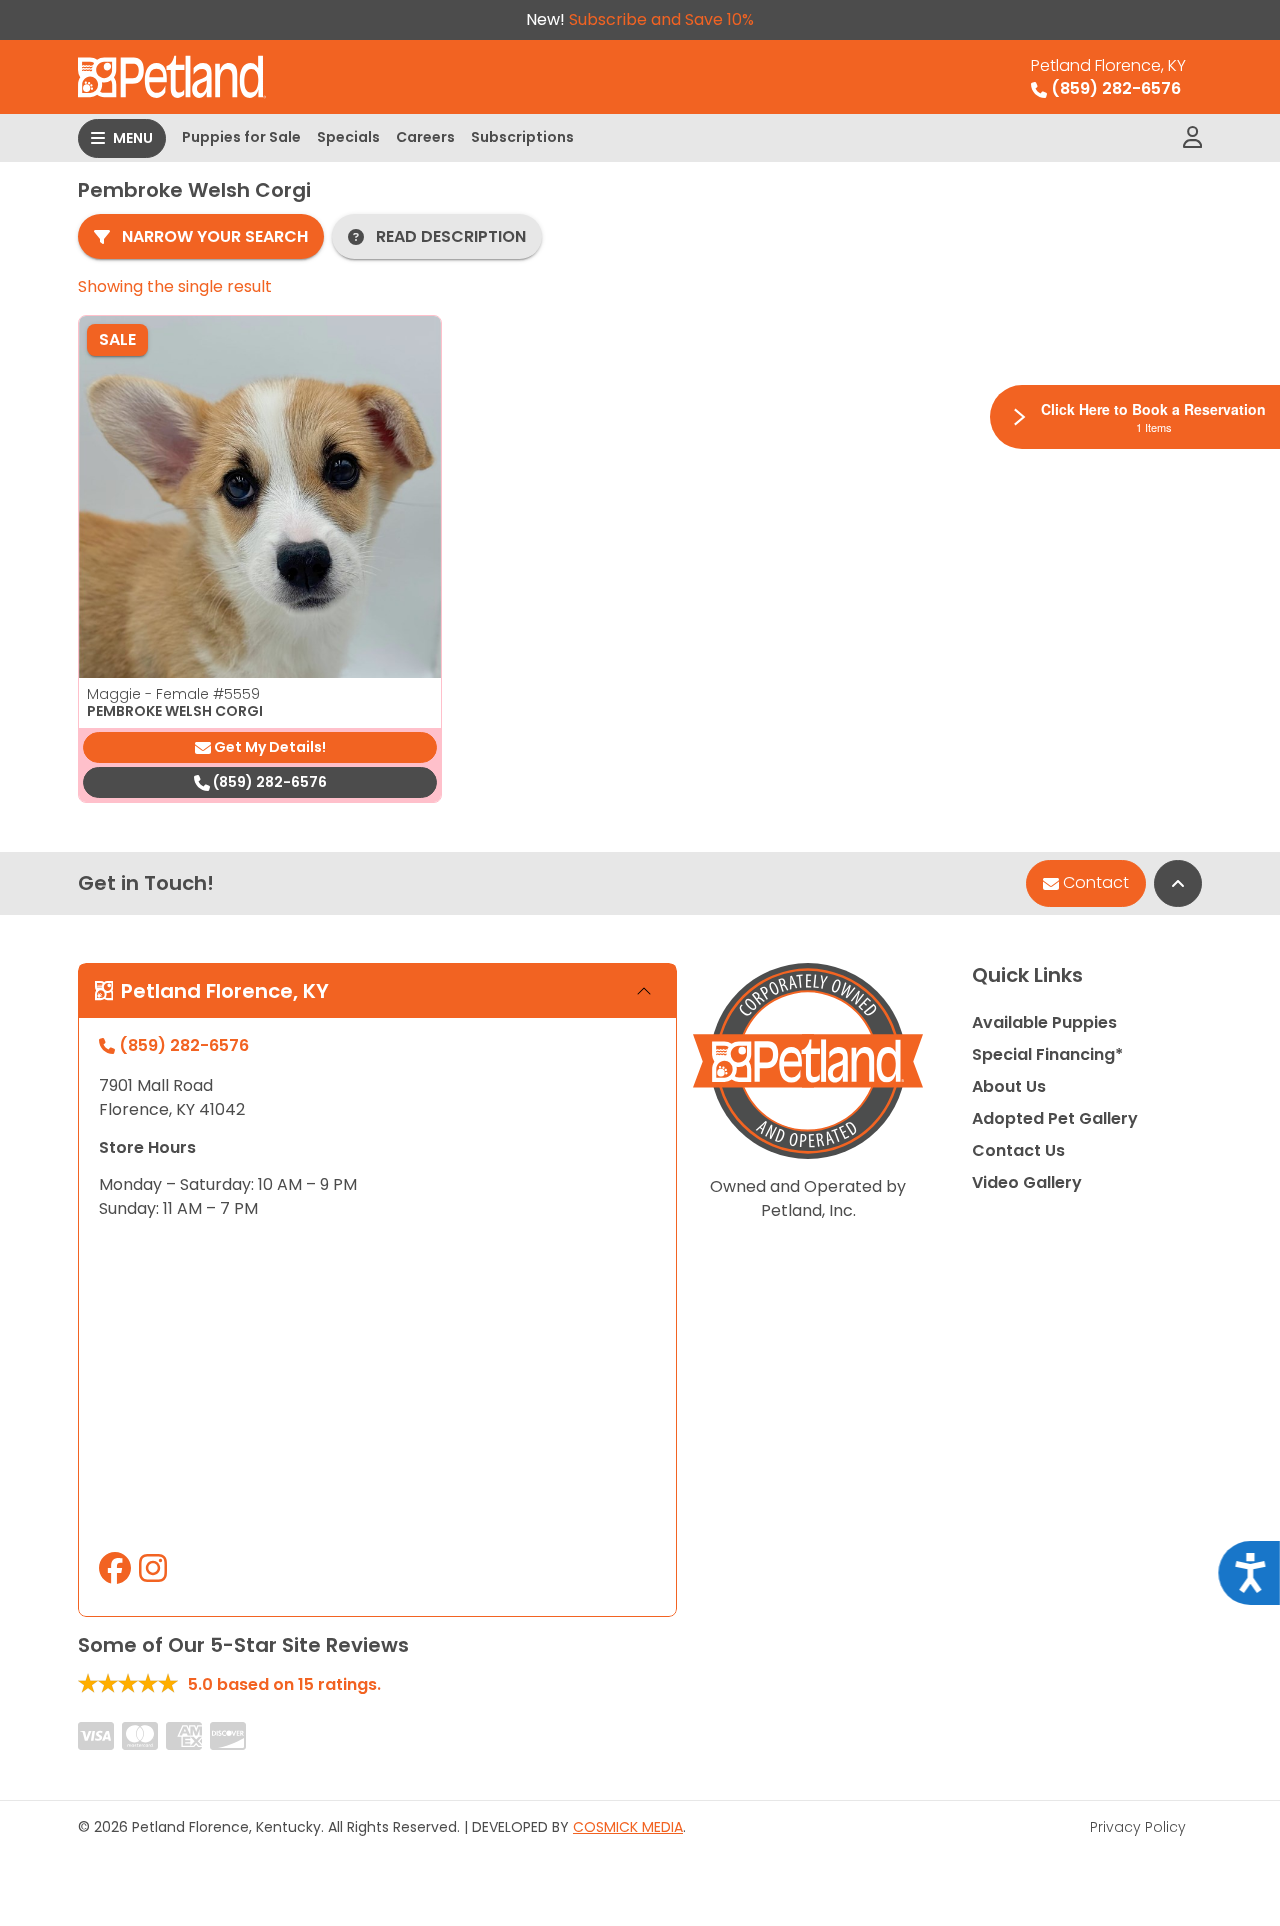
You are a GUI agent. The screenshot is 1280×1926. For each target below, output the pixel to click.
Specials (348, 137)
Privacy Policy (1138, 1827)
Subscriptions (522, 137)
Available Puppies (1044, 1022)
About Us (1009, 1086)
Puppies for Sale (241, 137)
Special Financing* (1047, 1054)
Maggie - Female (173, 694)
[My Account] (1192, 138)
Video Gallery (1027, 1182)
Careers (425, 137)
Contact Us (1018, 1150)
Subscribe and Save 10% (661, 19)
